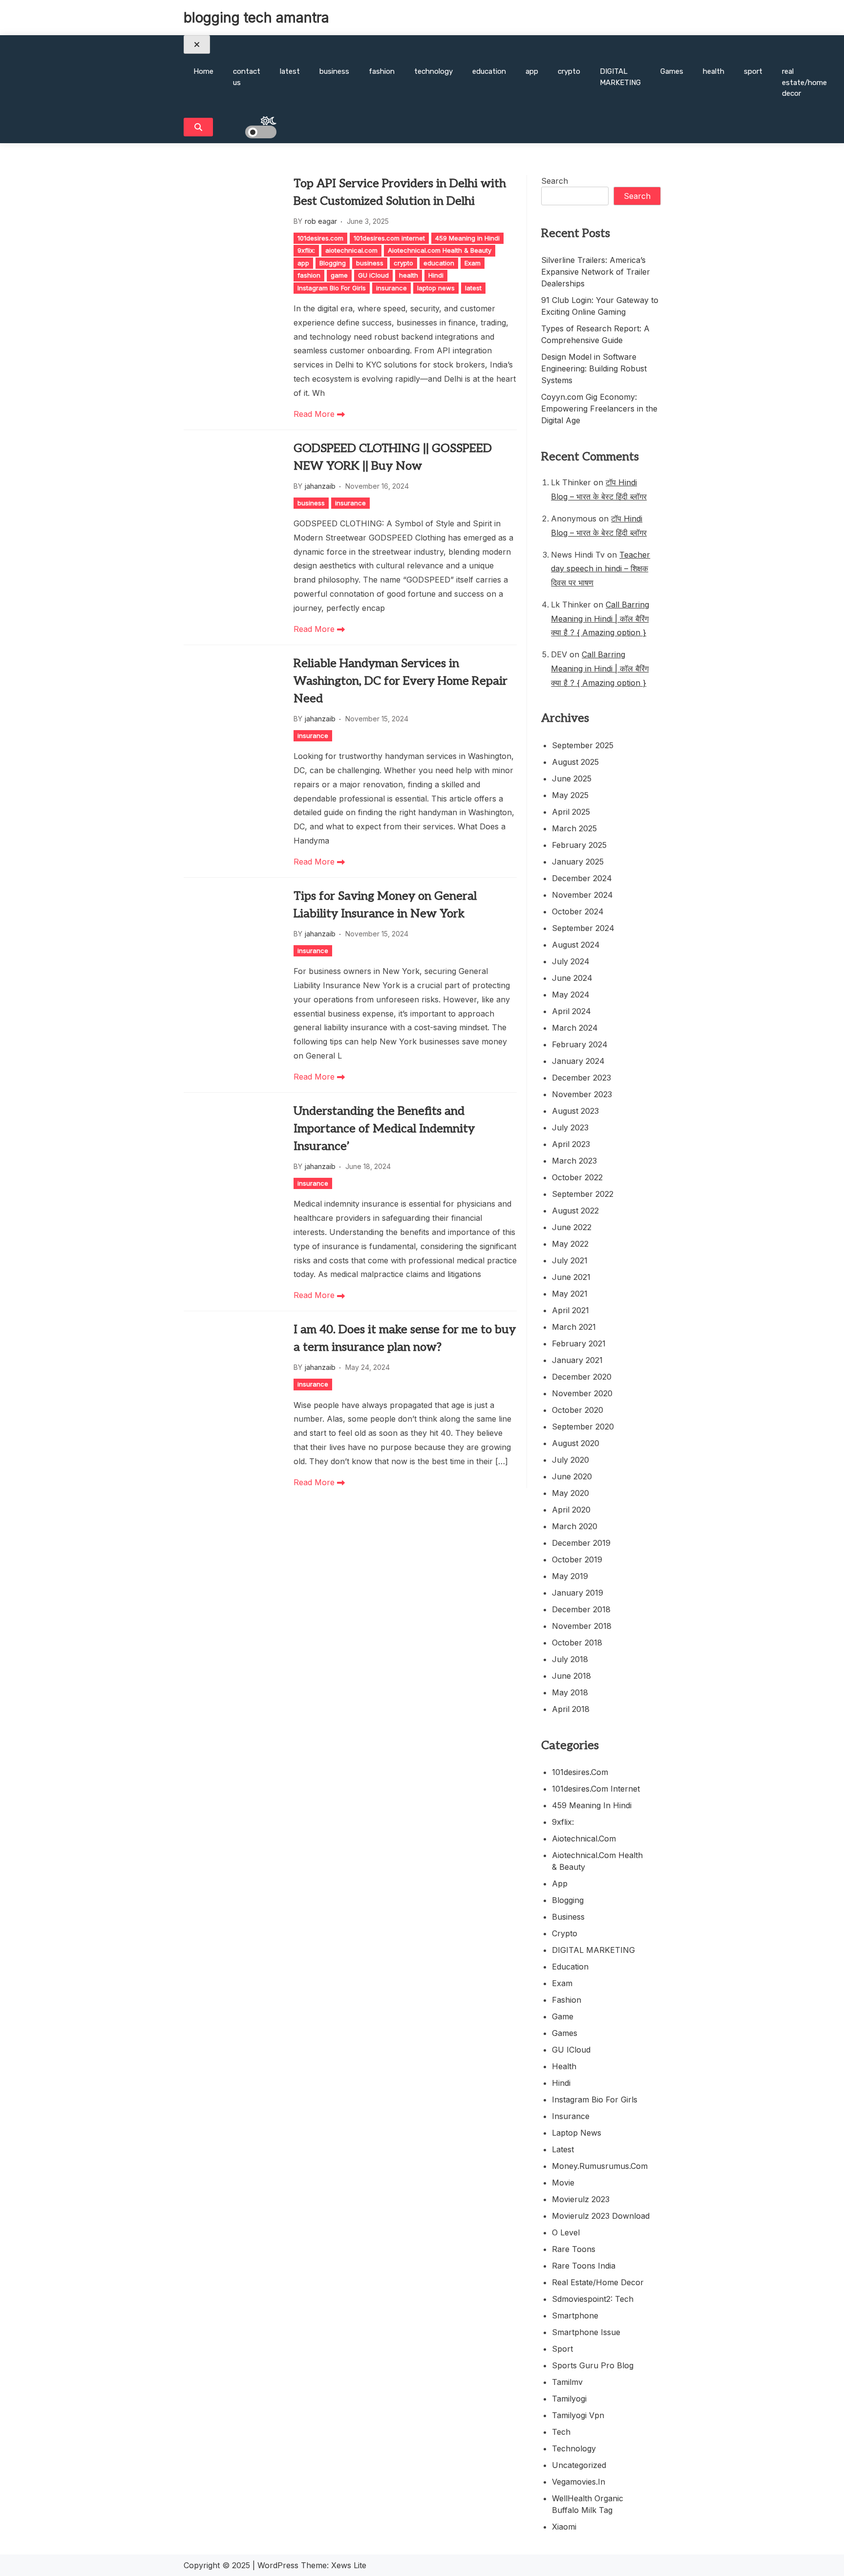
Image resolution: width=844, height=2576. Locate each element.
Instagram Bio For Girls (332, 288)
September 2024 (583, 928)
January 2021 (577, 1360)
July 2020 (570, 1460)
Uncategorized (579, 2465)
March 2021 (574, 1327)
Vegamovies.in (579, 2482)
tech (561, 2432)
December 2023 (581, 1078)
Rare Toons (574, 2249)
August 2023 (575, 1111)
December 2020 (582, 1377)
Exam (473, 263)
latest (290, 71)
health (714, 71)
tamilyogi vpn (578, 2415)
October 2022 (577, 1177)
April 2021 (570, 1310)
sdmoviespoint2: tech (593, 2299)
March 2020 (575, 1526)
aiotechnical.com (351, 250)
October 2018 (577, 1643)
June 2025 (572, 779)
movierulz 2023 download (601, 2216)
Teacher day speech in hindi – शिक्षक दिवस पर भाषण (601, 569)
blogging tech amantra (256, 18)
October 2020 (578, 1410)
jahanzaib (320, 486)
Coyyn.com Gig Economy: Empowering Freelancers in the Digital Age (599, 409)
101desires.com (320, 238)
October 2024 (578, 911)
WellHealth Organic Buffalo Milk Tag (588, 2504)
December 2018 (581, 1609)
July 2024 (571, 961)
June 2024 (572, 978)
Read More (315, 414)
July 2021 (570, 1260)
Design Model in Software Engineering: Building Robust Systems (594, 368)
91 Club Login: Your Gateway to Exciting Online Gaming (600, 306)
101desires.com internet (389, 238)
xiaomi (564, 2527)
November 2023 (582, 1094)
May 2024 (571, 995)
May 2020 (570, 1493)
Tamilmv (567, 2382)
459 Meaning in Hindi (467, 238)
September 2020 (583, 1427)
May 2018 (570, 1692)
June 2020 (572, 1476)
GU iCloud (373, 275)
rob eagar (321, 221)
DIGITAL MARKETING (620, 77)
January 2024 (578, 1061)
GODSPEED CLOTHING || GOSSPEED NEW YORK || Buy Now (393, 457)
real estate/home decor (804, 82)
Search (555, 181)
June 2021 (571, 1277)
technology (433, 71)
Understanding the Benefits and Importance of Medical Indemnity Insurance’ (384, 1129)
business (334, 71)
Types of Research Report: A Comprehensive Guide (595, 334)
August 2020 (576, 1443)
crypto (569, 71)
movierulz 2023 (581, 2199)
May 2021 (570, 1294)
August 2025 (575, 762)
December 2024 (582, 878)
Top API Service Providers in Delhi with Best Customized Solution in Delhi (400, 192)
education (489, 71)
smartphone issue (586, 2332)
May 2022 (570, 1244)
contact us (247, 77)
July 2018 (570, 1659)
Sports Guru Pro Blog (593, 2365)
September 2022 (583, 1194)
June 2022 (572, 1227)
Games (672, 71)
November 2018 (582, 1626)
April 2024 (571, 1011)
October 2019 (577, 1559)
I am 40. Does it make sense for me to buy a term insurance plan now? (405, 1338)
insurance (391, 288)
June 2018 (571, 1676)
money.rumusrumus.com (600, 2166)
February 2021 (579, 1343)
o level (566, 2232)
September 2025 (583, 745)
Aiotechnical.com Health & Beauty (440, 250)
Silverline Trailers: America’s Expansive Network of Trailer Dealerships (596, 272)
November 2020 (582, 1393)
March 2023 (574, 1161)
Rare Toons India (584, 2266)
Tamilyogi (569, 2399)
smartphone (575, 2316)
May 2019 (570, 1576)
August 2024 (576, 945)
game (339, 275)
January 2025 (578, 862)
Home (203, 71)
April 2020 (571, 1510)
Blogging (333, 263)
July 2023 (570, 1127)
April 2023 (571, 1144)
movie (563, 2183)
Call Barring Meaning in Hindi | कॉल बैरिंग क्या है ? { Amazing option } (600, 619)
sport (753, 71)
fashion (382, 71)
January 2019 (578, 1593)
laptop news (436, 288)
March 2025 (574, 828)
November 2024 (582, 895)
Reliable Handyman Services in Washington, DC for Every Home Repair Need (401, 681)
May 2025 (570, 795)
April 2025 (571, 812)
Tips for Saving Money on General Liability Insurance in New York (385, 905)
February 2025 (579, 845)
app (532, 71)
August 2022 (575, 1211)
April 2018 (571, 1709)
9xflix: (306, 250)
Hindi (436, 275)
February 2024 (580, 1044)
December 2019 (581, 1543)
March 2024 (575, 1028)
